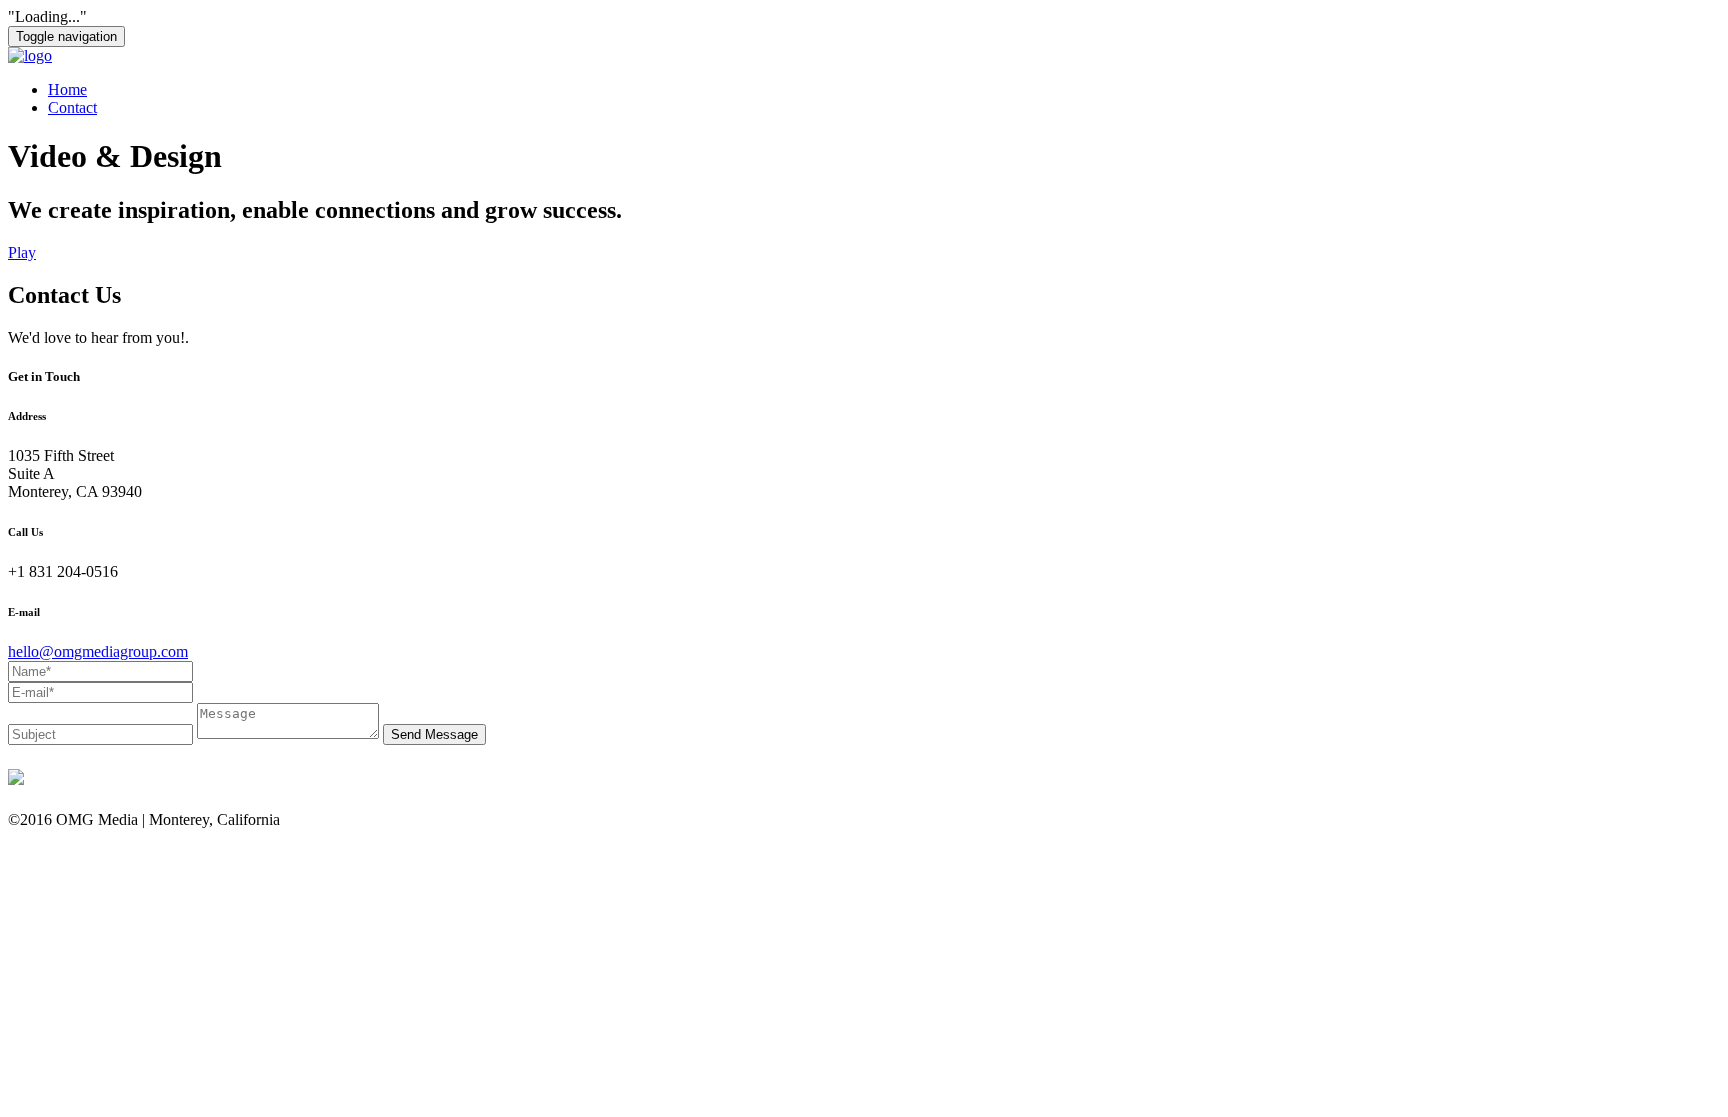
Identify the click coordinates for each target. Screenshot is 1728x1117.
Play (22, 252)
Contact (72, 107)
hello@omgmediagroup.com (98, 651)
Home (67, 89)
